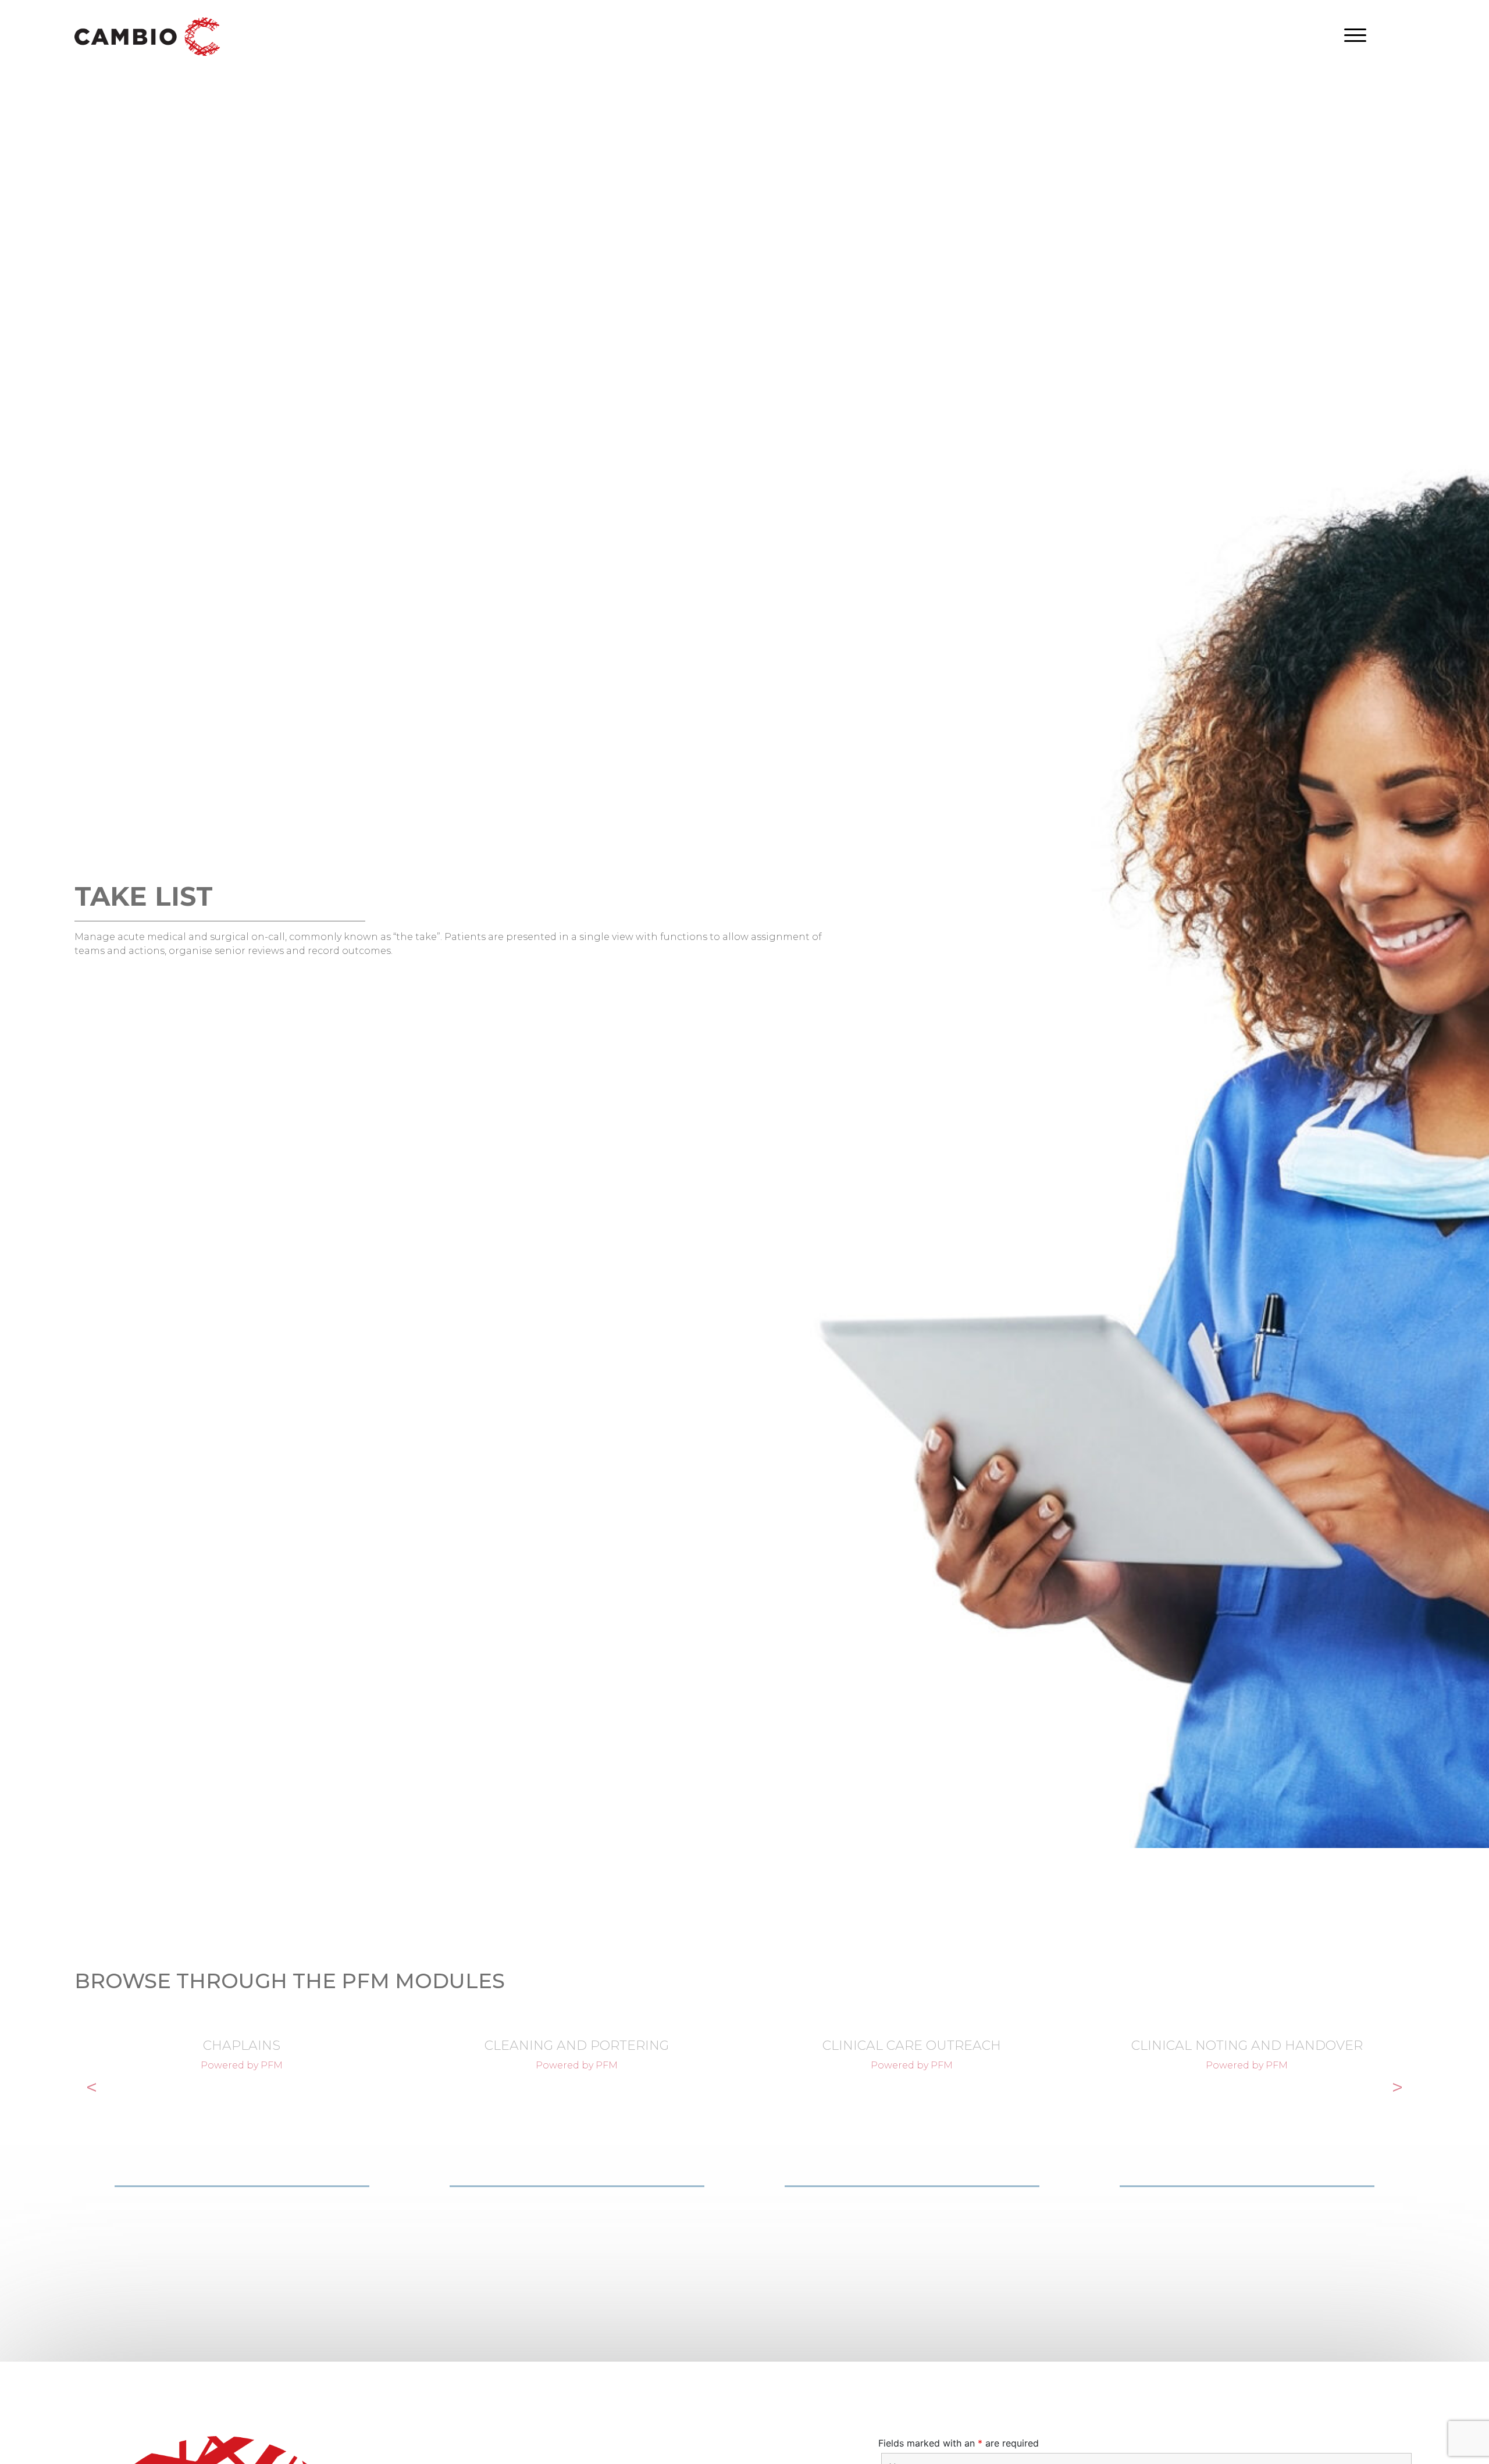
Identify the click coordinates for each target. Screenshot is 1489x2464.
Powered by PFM (242, 2065)
